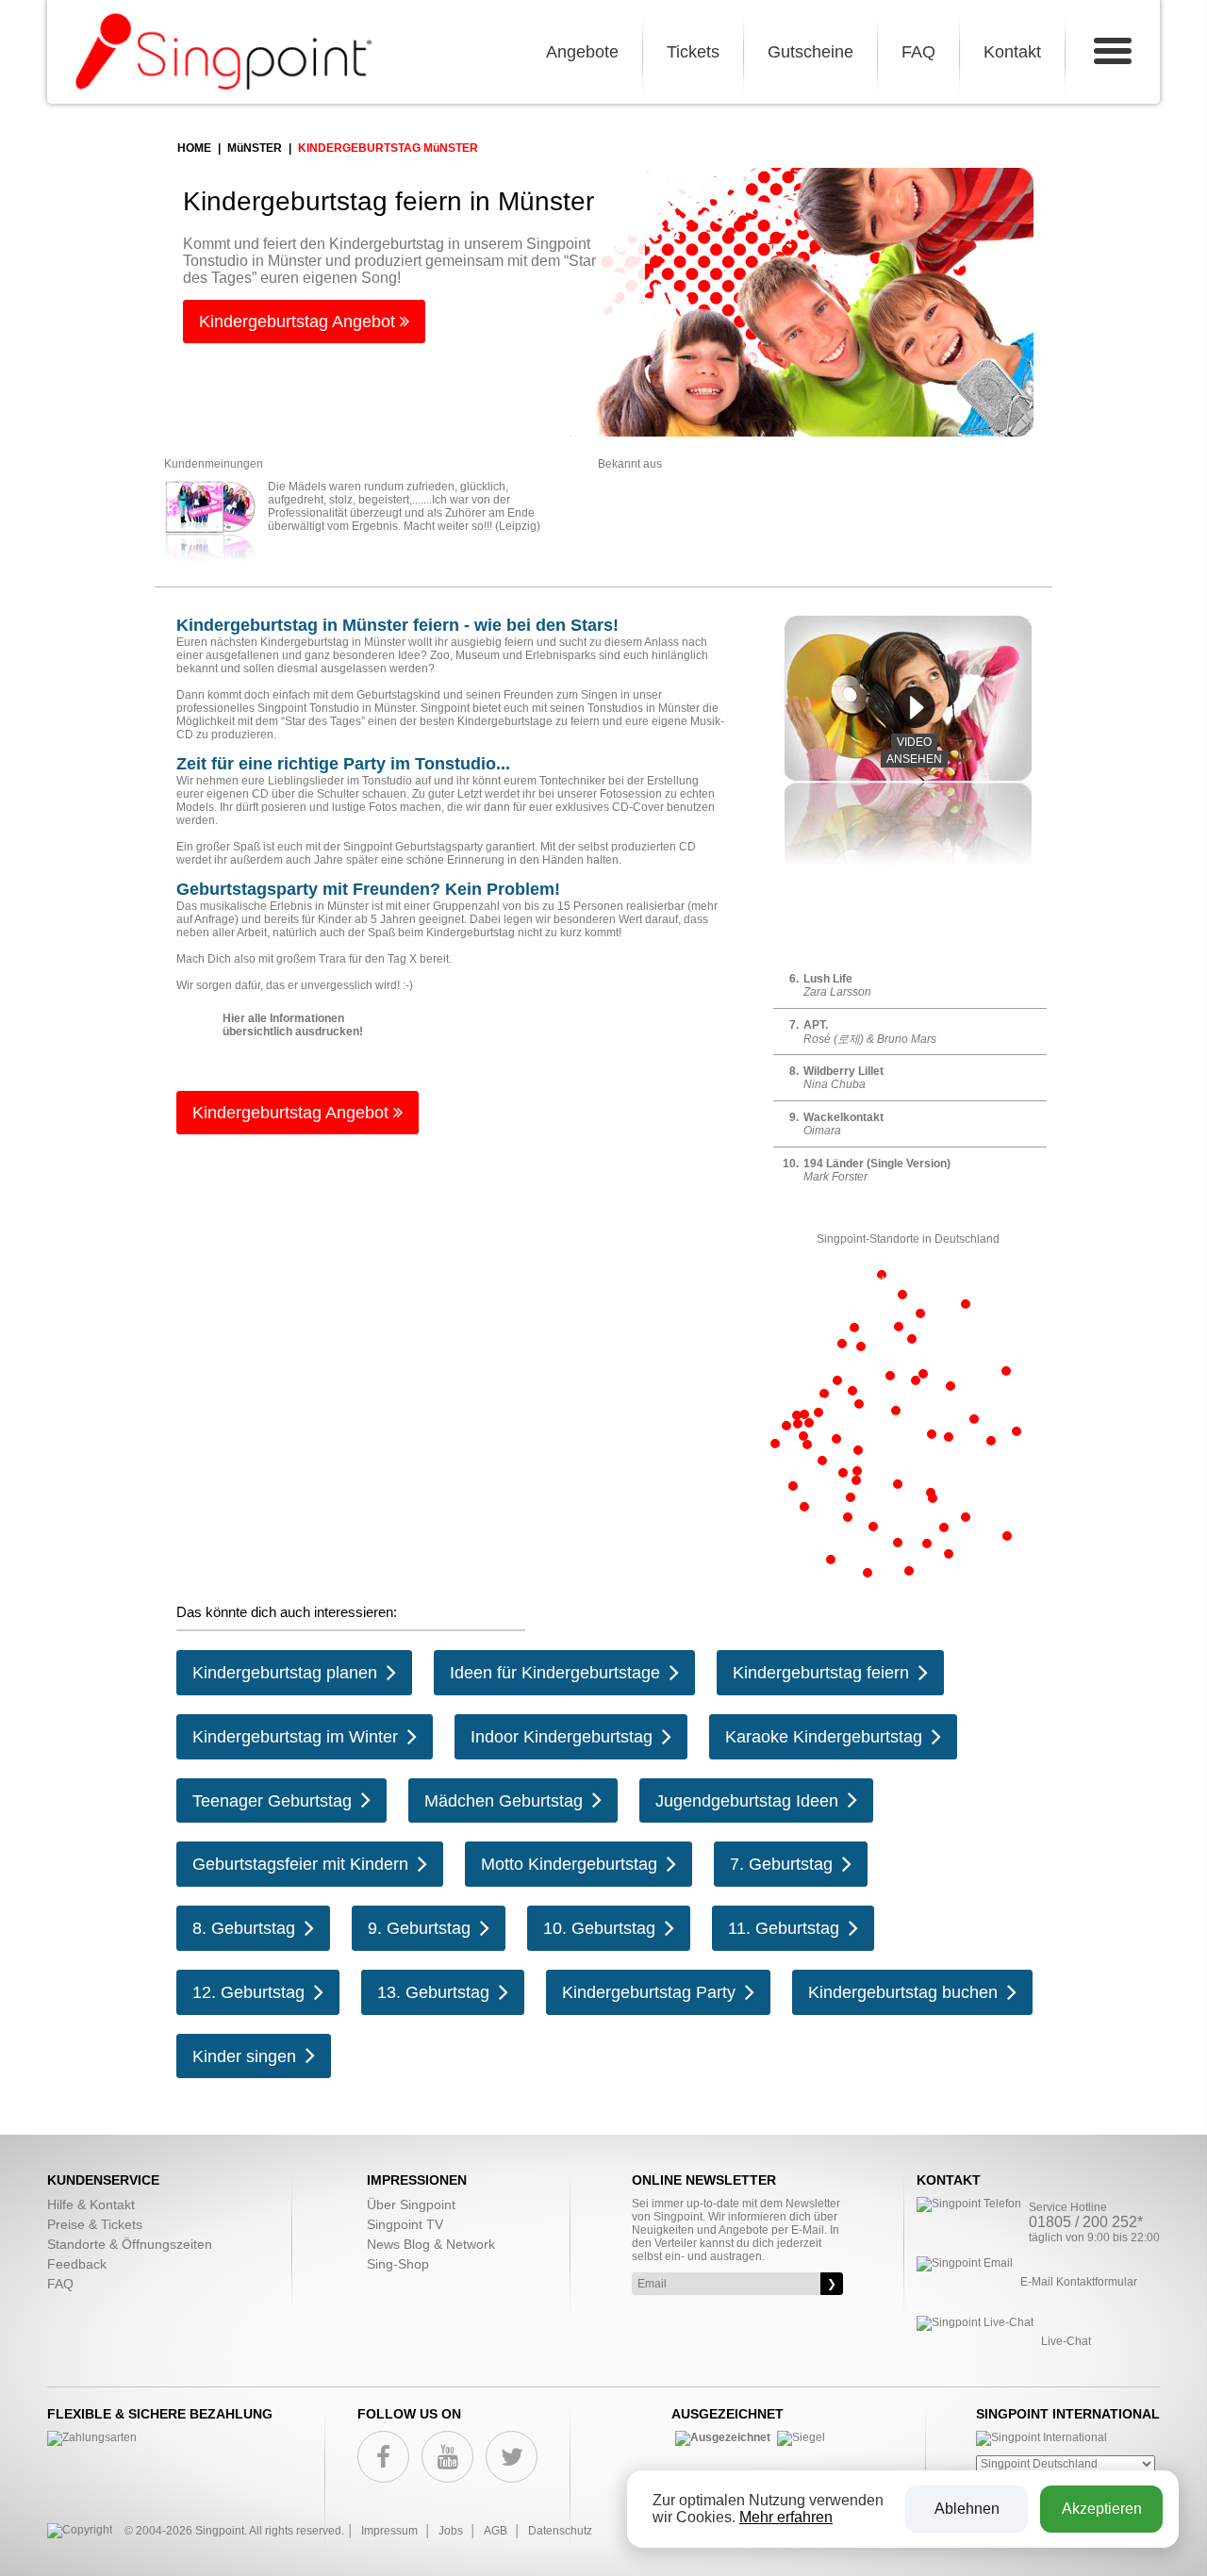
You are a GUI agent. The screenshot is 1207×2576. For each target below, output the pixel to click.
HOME (194, 148)
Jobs (451, 2531)
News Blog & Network (431, 2244)
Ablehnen (967, 2509)
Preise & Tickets (95, 2224)
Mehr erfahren (786, 2517)
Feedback (77, 2264)
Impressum (389, 2531)
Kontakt (1012, 52)
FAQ (918, 52)
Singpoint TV (405, 2224)
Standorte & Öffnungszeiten (130, 2244)
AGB (496, 2531)
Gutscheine (810, 52)
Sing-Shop (398, 2264)
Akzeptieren (1102, 2509)
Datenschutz (560, 2531)
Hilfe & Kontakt (91, 2204)
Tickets (693, 52)
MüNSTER (255, 148)
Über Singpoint (411, 2204)
